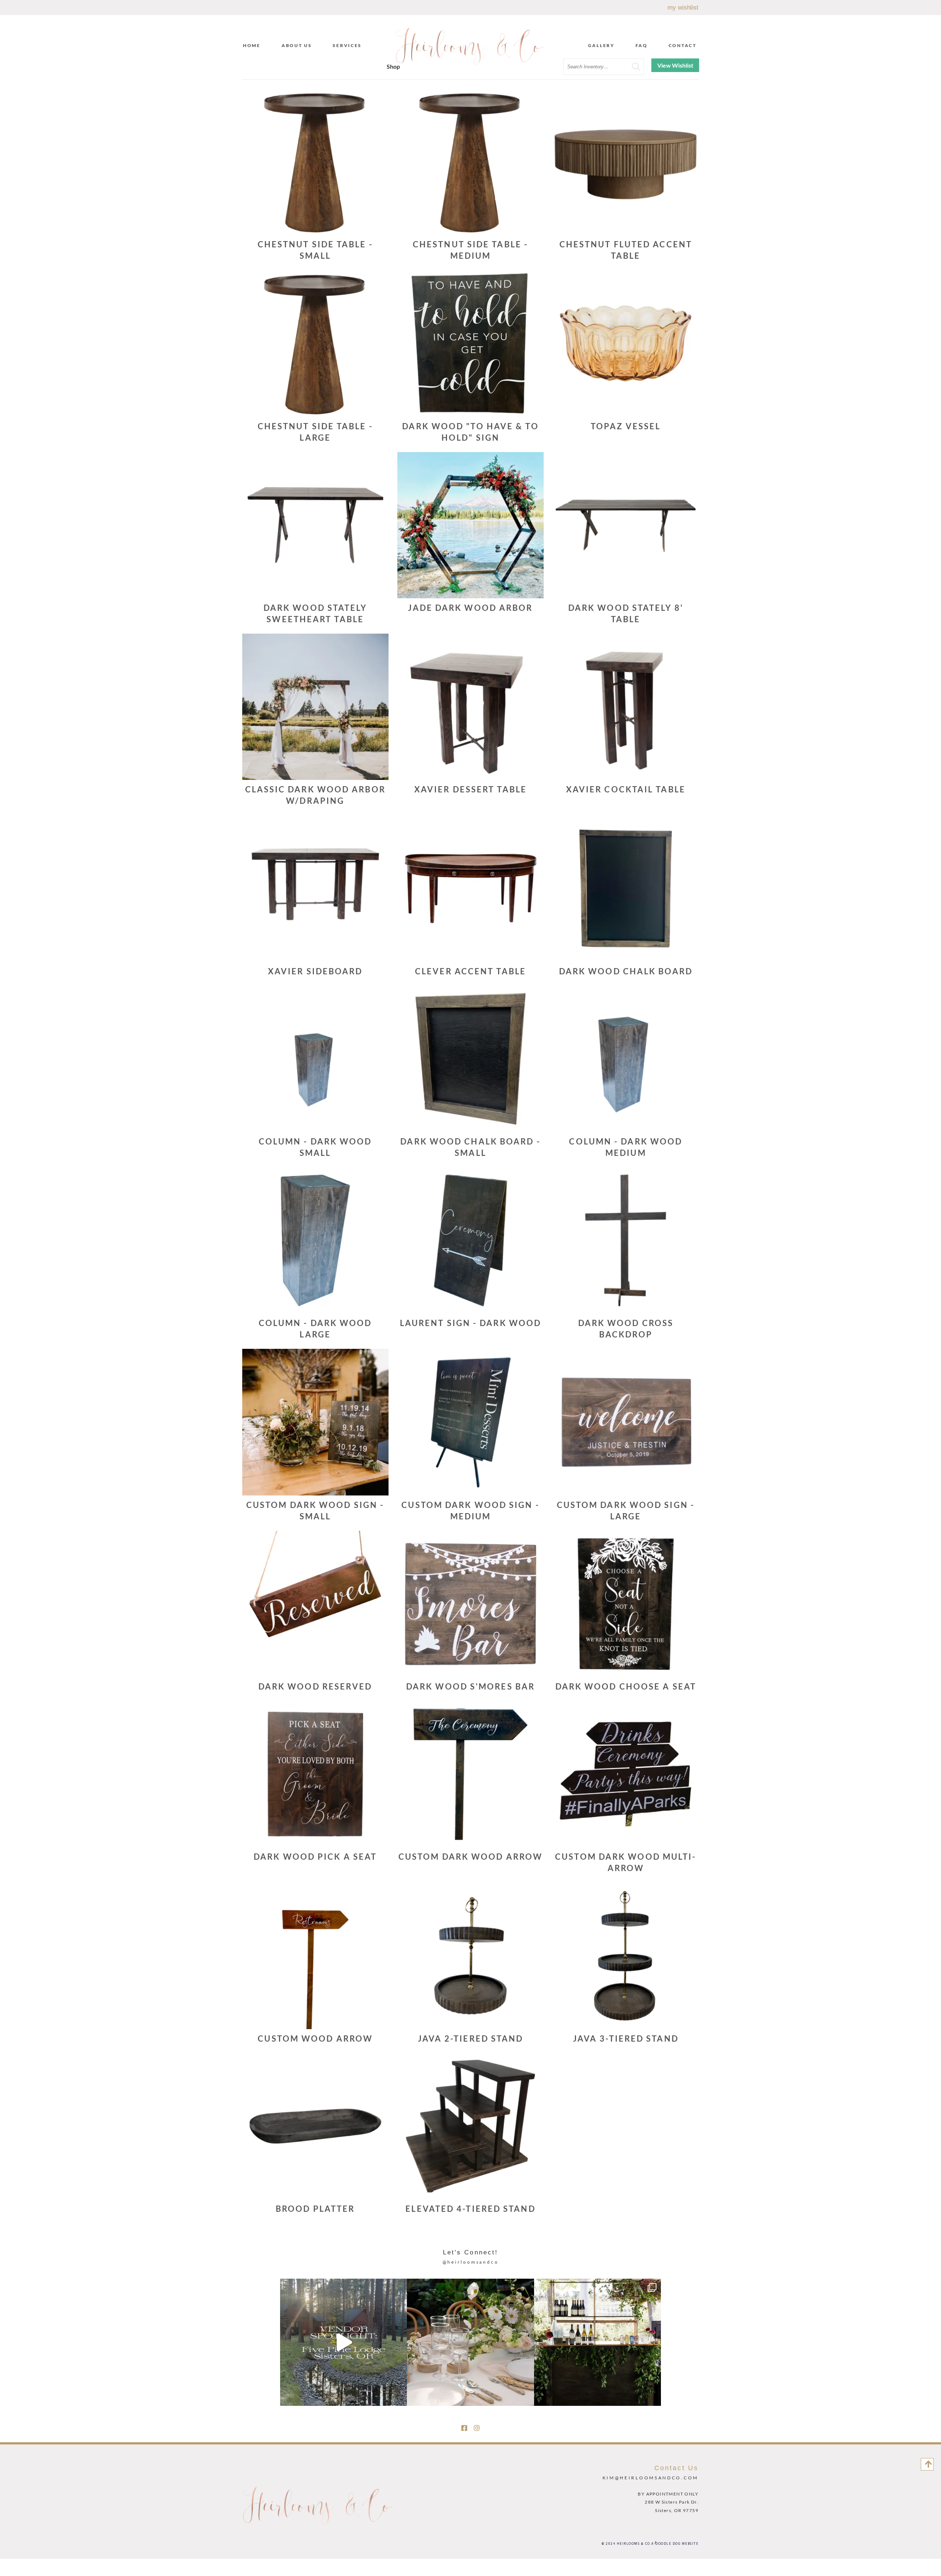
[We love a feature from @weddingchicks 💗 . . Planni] (597, 2342)
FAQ (642, 45)
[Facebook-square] (464, 2428)
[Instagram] (477, 2428)
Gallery (601, 45)
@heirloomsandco (471, 2262)
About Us (297, 45)
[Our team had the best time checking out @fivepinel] (344, 2342)
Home (252, 45)
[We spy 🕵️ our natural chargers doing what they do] (470, 2342)
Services (347, 45)
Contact (683, 45)
